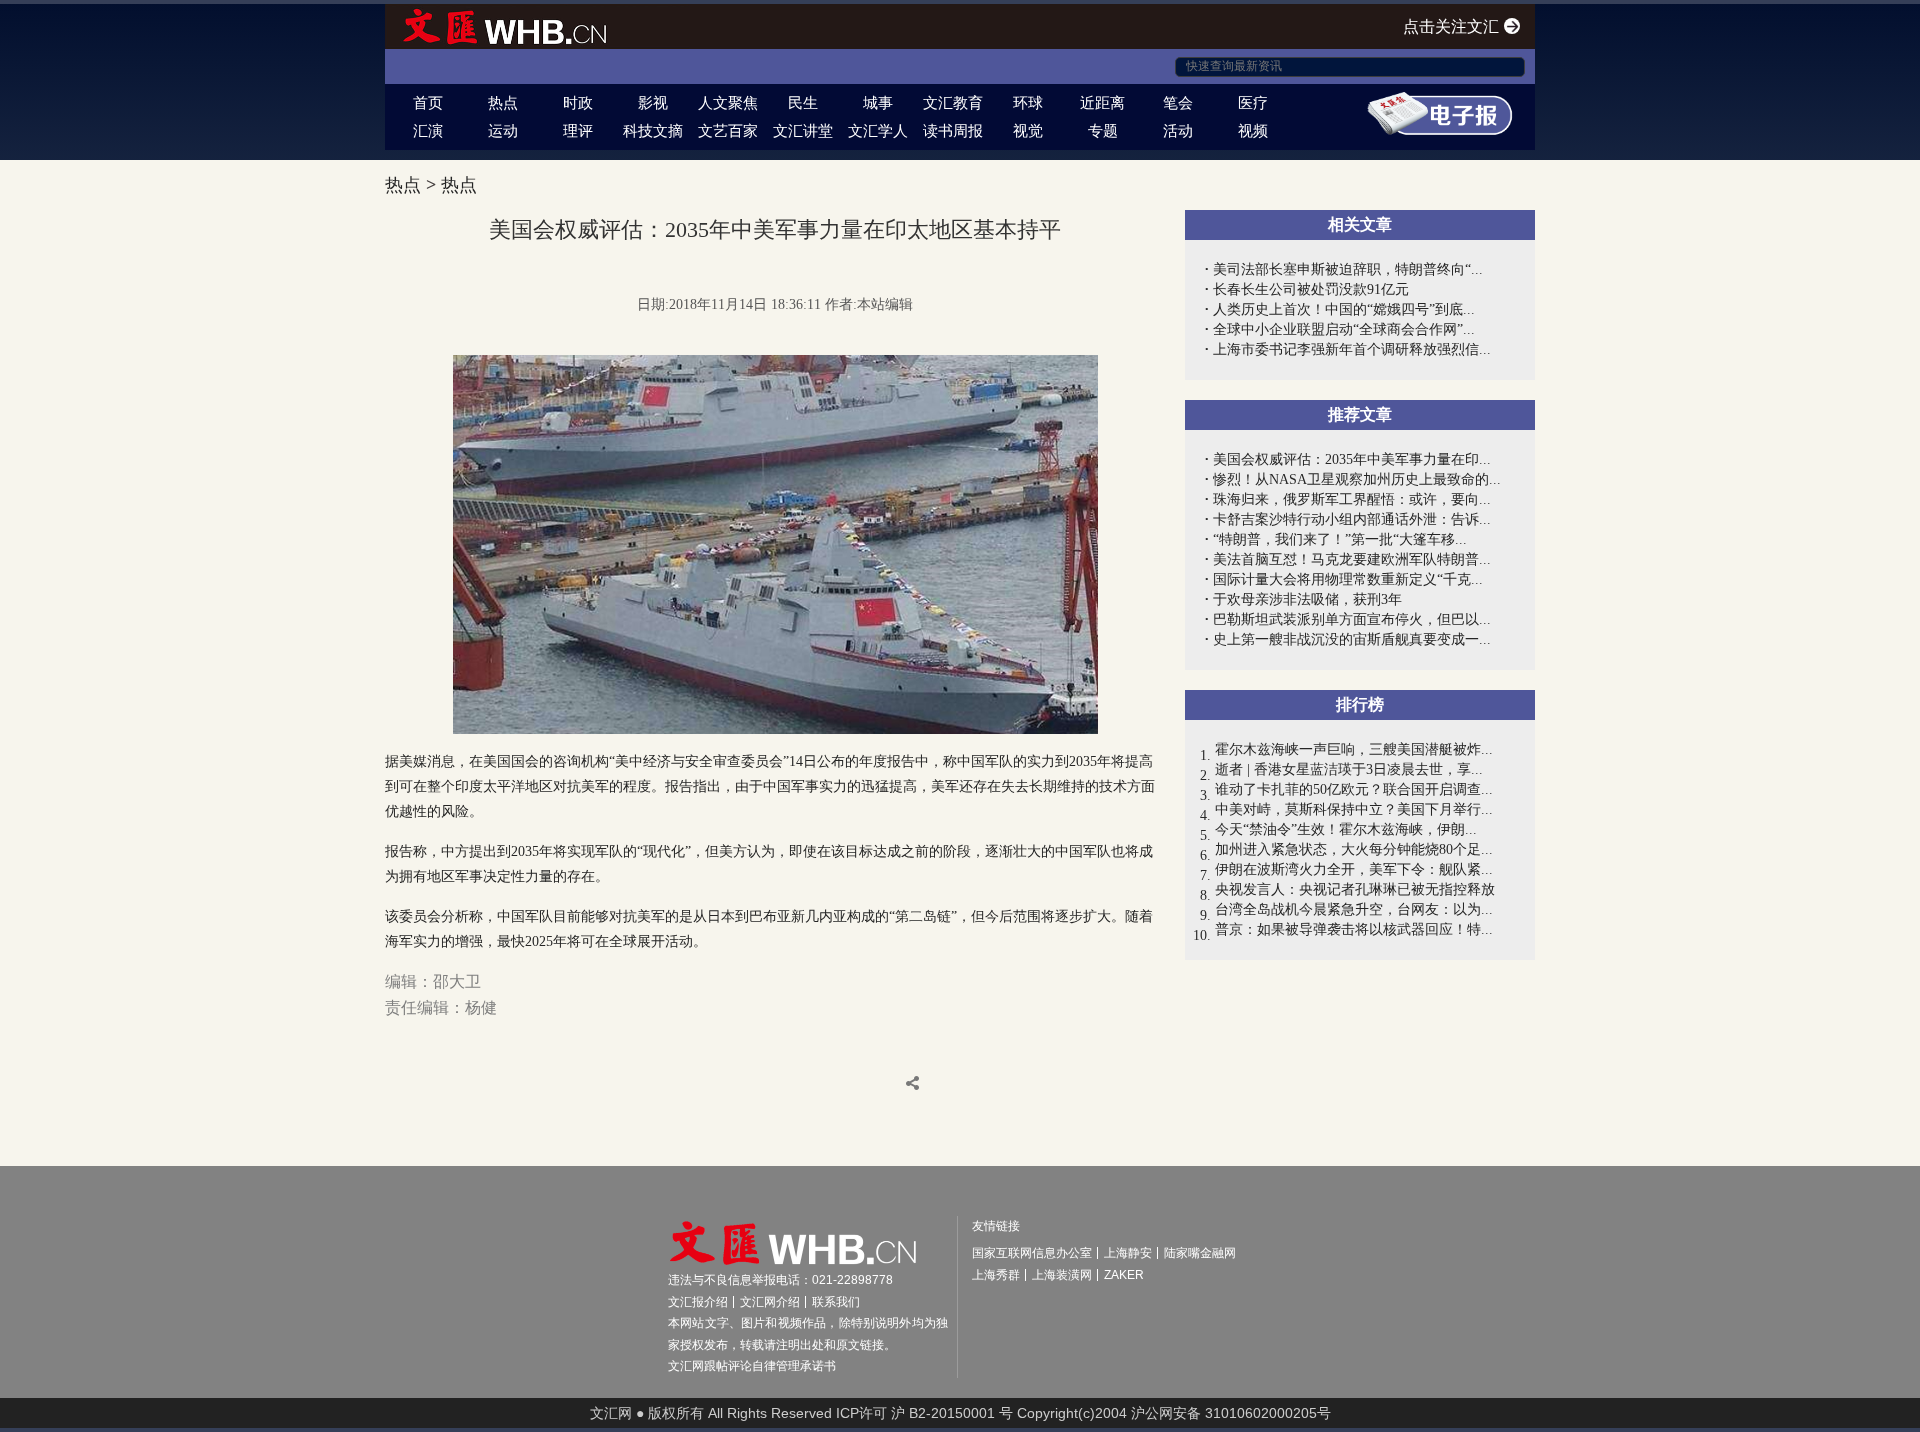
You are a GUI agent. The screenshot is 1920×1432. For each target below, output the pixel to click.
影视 (653, 102)
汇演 (428, 130)
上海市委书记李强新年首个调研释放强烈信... (1352, 349)
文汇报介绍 (698, 1302)
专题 (1103, 130)
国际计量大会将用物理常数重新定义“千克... (1348, 579)
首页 (428, 102)
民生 (803, 102)
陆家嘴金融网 (1200, 1253)
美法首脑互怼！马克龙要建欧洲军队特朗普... (1352, 559)
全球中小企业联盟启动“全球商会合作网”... (1344, 329)
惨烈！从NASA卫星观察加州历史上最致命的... (1357, 479)
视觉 (1028, 130)
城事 (878, 102)
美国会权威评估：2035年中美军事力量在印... (1352, 459)
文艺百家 (728, 130)
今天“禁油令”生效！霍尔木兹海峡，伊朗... (1346, 829)
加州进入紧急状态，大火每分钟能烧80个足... (1354, 849)
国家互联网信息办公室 (1032, 1253)
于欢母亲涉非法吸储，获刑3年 (1307, 599)
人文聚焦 (728, 102)
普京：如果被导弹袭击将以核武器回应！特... (1354, 929)
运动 (503, 130)
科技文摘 (653, 130)
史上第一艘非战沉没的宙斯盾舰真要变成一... (1352, 639)
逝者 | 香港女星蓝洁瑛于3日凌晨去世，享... (1349, 769)
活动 (1178, 130)
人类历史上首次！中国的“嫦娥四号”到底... (1344, 309)
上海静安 (1128, 1253)
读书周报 (953, 130)
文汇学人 (878, 130)
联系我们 (836, 1302)
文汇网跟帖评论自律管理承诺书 (752, 1366)
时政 (578, 102)
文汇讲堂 (803, 130)
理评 (578, 130)
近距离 (1102, 102)
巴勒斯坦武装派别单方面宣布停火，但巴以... (1352, 619)
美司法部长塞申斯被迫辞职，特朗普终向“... (1348, 269)
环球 (1028, 102)
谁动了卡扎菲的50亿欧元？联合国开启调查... (1354, 789)
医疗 (1253, 102)
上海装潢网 (1062, 1275)
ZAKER (1124, 1275)
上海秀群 (996, 1275)
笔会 (1178, 102)
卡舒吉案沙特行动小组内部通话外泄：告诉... (1352, 519)
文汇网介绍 (770, 1302)
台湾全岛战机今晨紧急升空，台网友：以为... (1354, 909)
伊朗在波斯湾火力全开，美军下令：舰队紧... (1354, 869)
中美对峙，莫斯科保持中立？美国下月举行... (1354, 809)
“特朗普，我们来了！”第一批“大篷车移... (1340, 539)
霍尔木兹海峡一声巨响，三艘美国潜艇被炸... (1354, 749)
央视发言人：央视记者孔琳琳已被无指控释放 (1355, 889)
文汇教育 (953, 102)
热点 (503, 102)
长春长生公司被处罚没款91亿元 (1311, 289)
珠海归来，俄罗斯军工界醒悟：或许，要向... (1352, 499)
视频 (1253, 130)
